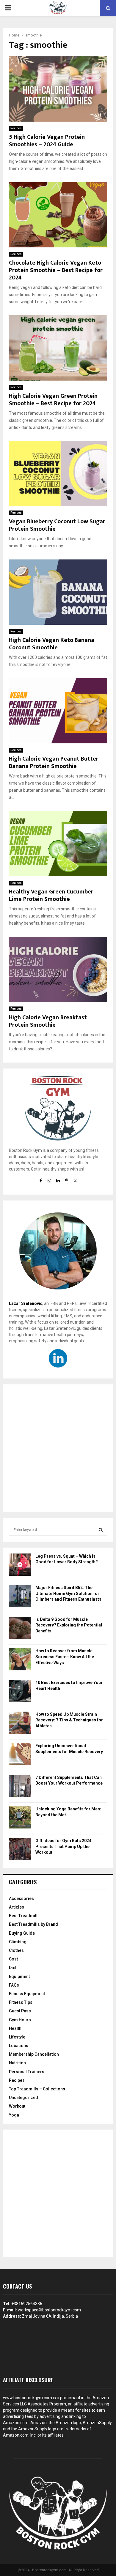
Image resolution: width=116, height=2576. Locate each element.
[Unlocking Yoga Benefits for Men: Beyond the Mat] (20, 1818)
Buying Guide (22, 1933)
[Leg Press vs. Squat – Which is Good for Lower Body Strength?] (20, 1566)
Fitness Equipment (27, 1994)
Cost (13, 1959)
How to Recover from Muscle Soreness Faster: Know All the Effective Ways (65, 1657)
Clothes (16, 1950)
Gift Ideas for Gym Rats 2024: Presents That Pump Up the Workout (64, 1846)
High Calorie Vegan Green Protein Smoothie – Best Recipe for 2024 (53, 400)
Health (15, 2028)
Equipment (19, 1976)
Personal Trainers (27, 2072)
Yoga (14, 2115)
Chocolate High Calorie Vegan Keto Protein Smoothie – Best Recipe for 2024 (56, 270)
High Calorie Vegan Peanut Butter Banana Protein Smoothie (54, 763)
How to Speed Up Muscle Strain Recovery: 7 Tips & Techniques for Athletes (69, 1720)
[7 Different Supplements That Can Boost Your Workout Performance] (20, 1787)
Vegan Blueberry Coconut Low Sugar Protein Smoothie (57, 525)
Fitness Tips (21, 2002)
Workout (17, 2106)
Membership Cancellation (34, 2054)
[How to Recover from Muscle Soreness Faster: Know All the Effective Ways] (20, 1660)
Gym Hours (20, 2020)
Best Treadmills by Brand (33, 1924)
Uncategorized (23, 2098)
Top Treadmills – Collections (37, 2089)
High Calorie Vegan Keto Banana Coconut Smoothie (52, 644)
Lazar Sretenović (26, 1303)
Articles (17, 1907)
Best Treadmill (23, 1916)
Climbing (18, 1942)
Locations (19, 2046)
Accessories (21, 1898)
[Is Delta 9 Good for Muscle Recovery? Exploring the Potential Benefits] (20, 1629)
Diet (13, 1968)
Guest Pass (20, 2011)
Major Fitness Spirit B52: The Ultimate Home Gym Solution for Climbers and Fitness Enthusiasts (68, 1593)
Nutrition (17, 2063)
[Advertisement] (58, 1448)
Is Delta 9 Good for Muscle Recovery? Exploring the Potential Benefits (69, 1625)
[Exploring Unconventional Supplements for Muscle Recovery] (20, 1755)
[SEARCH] (101, 1530)
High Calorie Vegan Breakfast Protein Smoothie (48, 1021)
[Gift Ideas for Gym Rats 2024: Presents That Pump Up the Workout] (20, 1850)
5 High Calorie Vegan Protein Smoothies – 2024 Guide (47, 141)
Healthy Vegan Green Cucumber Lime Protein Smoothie (51, 895)
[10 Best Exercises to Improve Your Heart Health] (20, 1692)
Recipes (16, 128)
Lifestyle (17, 2037)
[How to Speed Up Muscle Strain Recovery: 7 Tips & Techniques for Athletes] (20, 1724)
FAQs (14, 1985)
